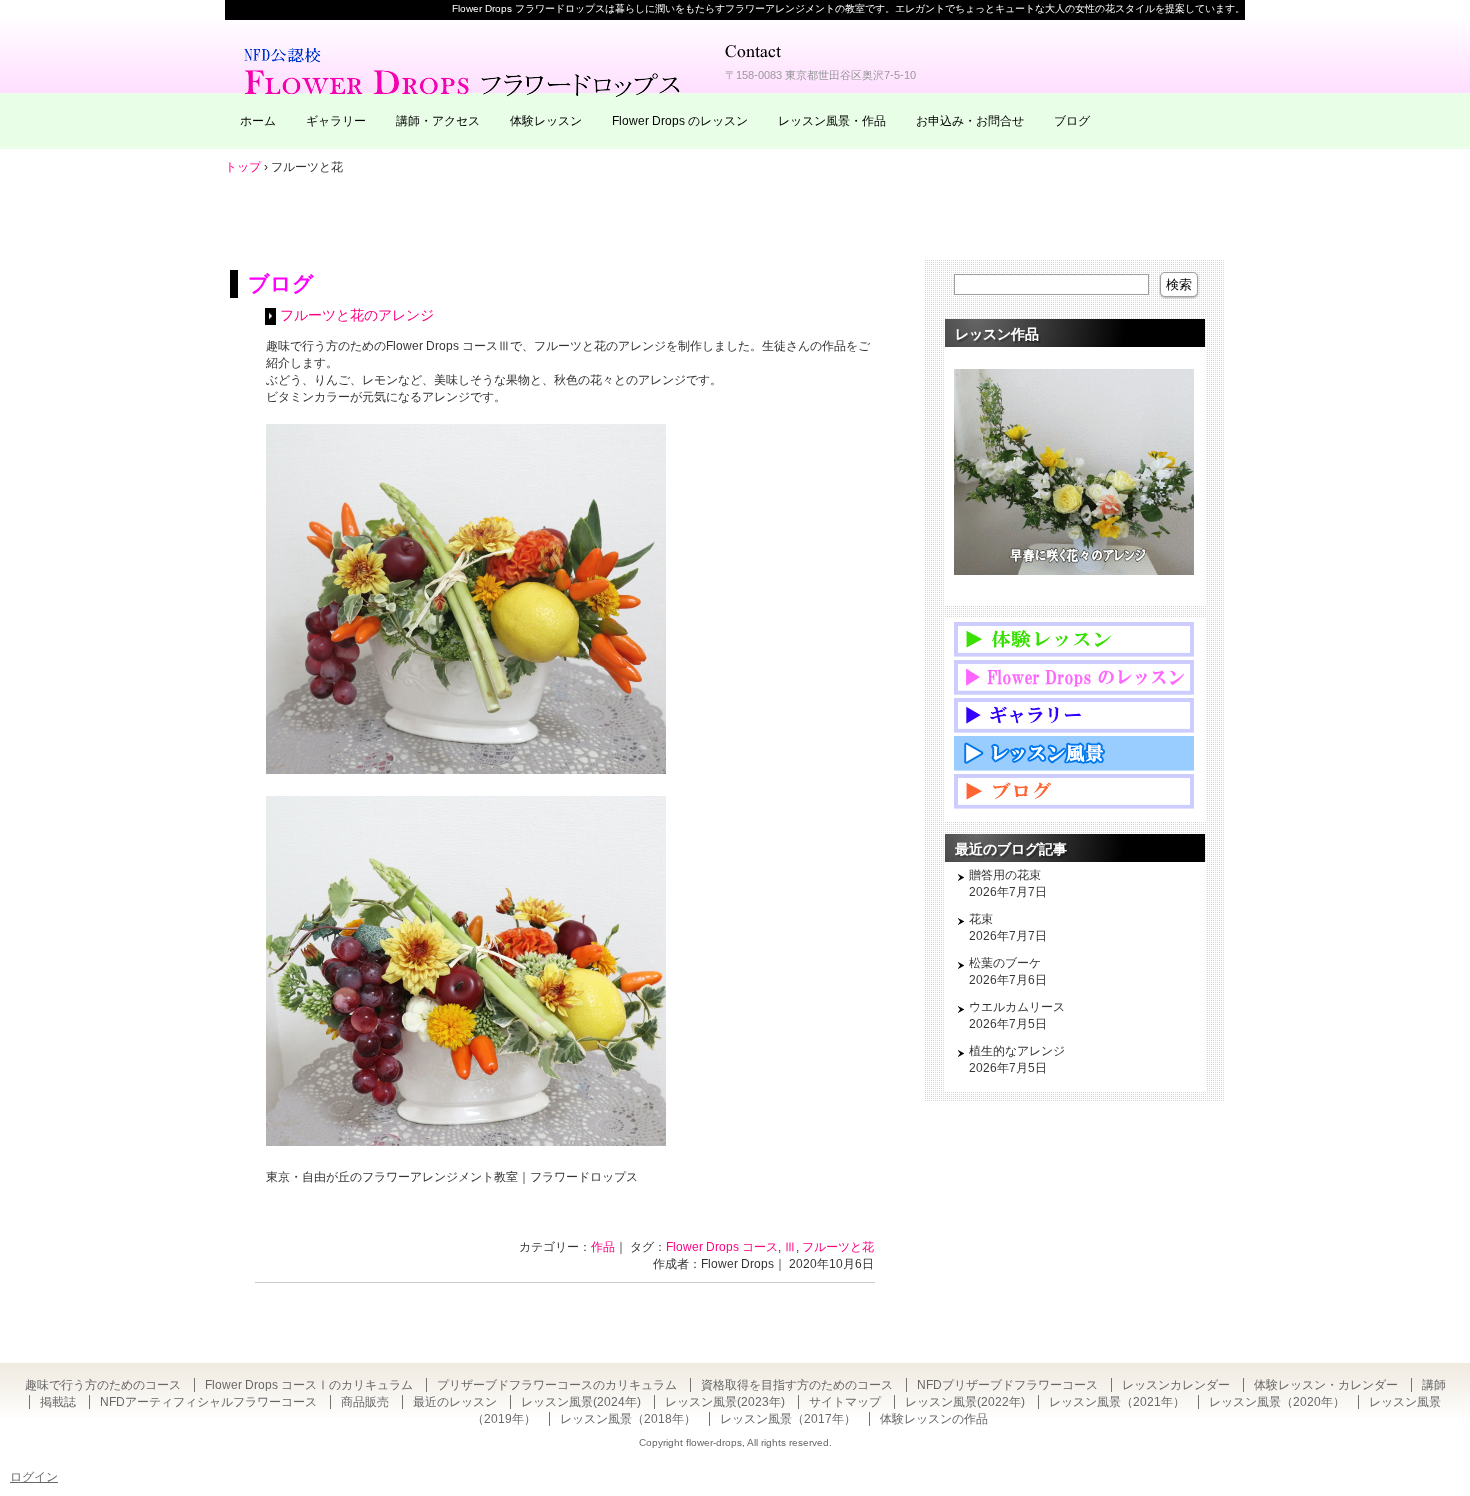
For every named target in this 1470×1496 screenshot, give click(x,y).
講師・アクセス (438, 121)
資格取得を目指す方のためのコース (797, 1385)
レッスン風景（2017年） (788, 1419)
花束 (981, 919)
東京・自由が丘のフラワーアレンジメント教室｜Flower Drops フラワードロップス (465, 70)
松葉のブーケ (1005, 963)
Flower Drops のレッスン (680, 121)
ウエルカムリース (1017, 1007)
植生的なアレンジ (1017, 1051)
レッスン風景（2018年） (628, 1419)
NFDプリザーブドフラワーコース (1007, 1385)
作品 (603, 1247)
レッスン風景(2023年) (725, 1402)
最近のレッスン (455, 1402)
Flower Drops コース (722, 1247)
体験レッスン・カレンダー (1326, 1385)
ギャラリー (336, 121)
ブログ (1072, 121)
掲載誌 (58, 1402)
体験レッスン (546, 121)
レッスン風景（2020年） (1277, 1402)
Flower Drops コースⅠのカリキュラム (309, 1385)
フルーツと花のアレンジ (357, 315)
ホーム (258, 121)
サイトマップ (845, 1402)
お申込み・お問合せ (970, 121)
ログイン (34, 1477)
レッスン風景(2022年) (965, 1402)
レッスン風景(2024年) (581, 1402)
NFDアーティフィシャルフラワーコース (208, 1402)
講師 (1434, 1385)
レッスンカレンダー (1176, 1385)
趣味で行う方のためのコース (103, 1385)
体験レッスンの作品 (934, 1419)
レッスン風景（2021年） (1117, 1402)
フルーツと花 (838, 1247)
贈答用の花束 (1005, 875)
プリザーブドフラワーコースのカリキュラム (557, 1385)
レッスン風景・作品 (832, 121)
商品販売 (365, 1402)
